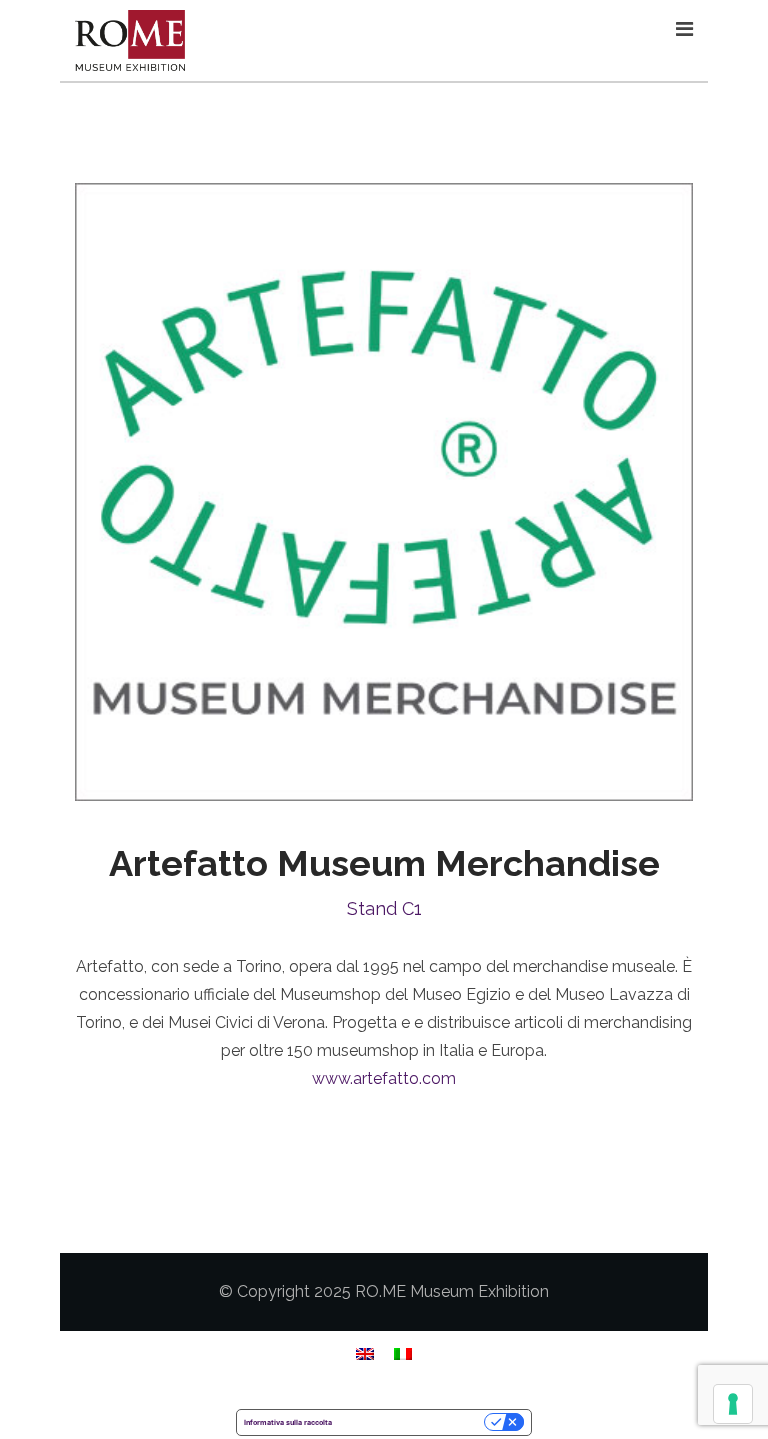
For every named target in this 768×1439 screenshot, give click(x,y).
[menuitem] (365, 1353)
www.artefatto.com (384, 1078)
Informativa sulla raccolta (288, 1422)
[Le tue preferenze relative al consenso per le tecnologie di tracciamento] (733, 1404)
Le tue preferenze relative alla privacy (412, 1422)
